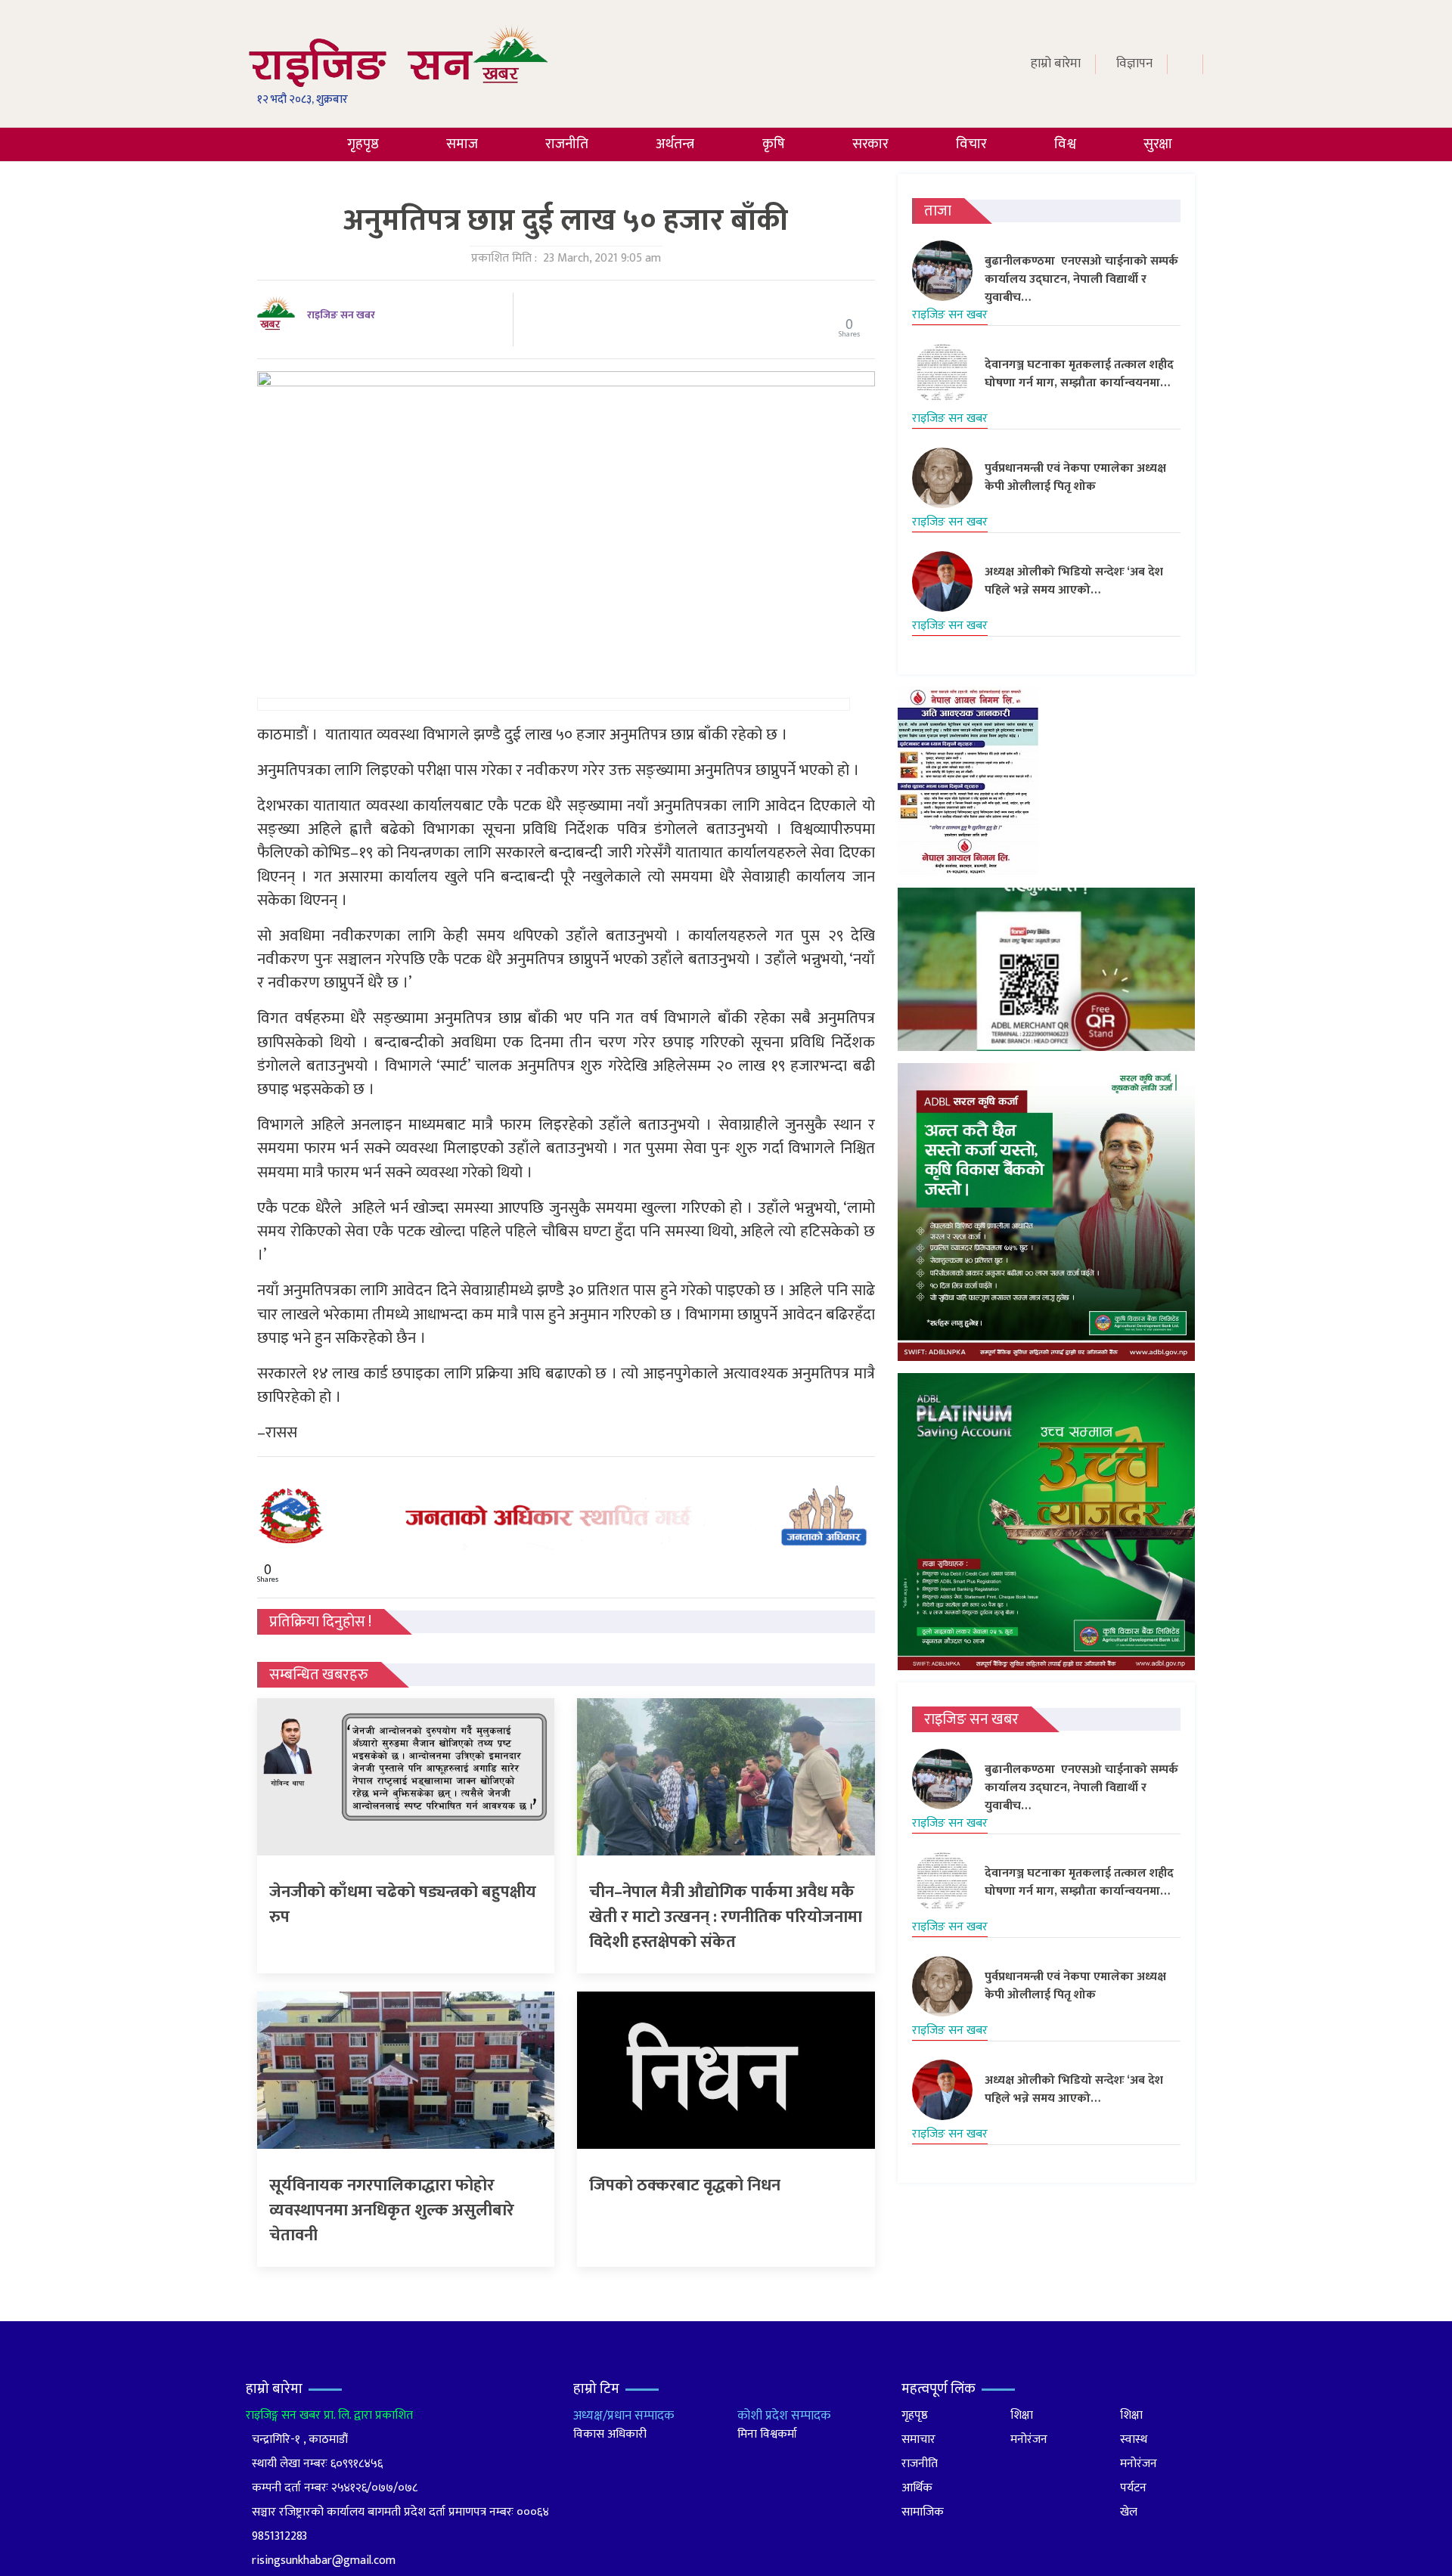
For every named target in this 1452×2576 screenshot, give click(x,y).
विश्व (1065, 144)
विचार (971, 144)
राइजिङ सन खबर (341, 315)
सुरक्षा (1158, 144)
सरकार (870, 144)
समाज (462, 144)
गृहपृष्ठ (363, 144)
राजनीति (567, 144)
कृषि (774, 144)
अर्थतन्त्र (675, 144)
